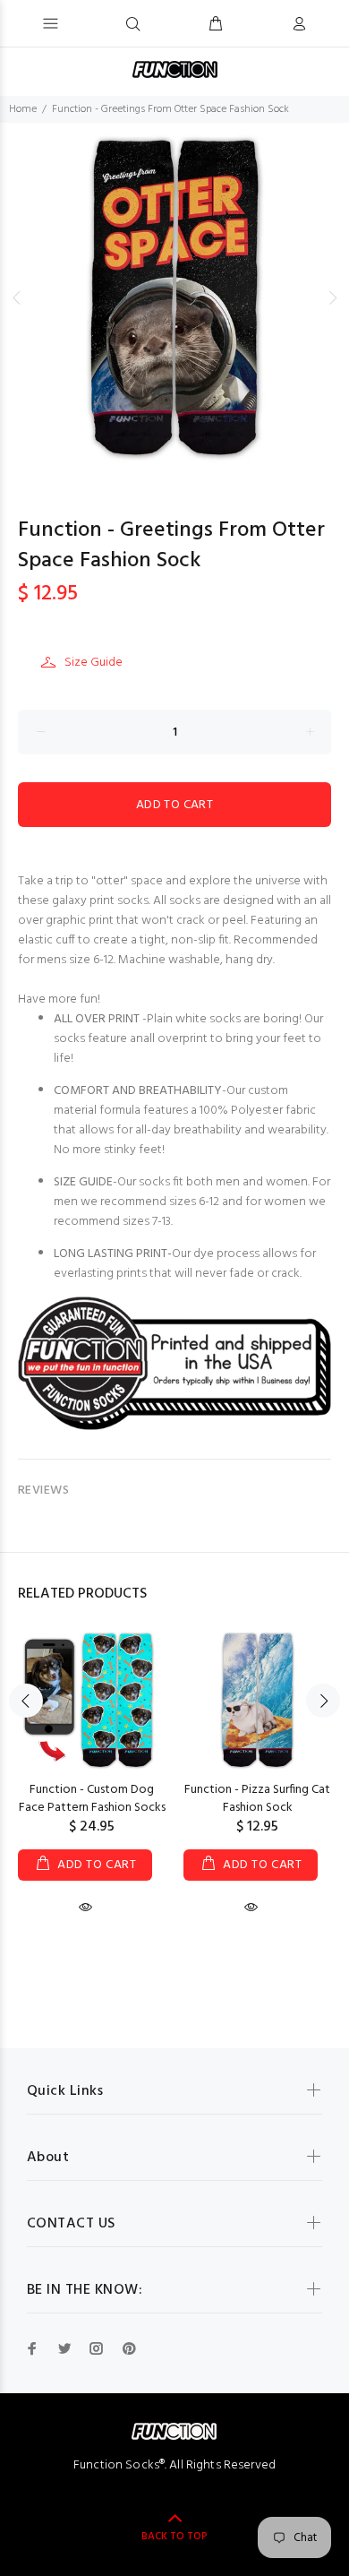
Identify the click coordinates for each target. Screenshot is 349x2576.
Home (23, 109)
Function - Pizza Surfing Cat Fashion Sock (257, 1799)
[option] (174, 297)
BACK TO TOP (174, 2537)
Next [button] (332, 297)
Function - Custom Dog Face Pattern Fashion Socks (92, 1799)
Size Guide (94, 663)
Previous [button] (17, 297)
